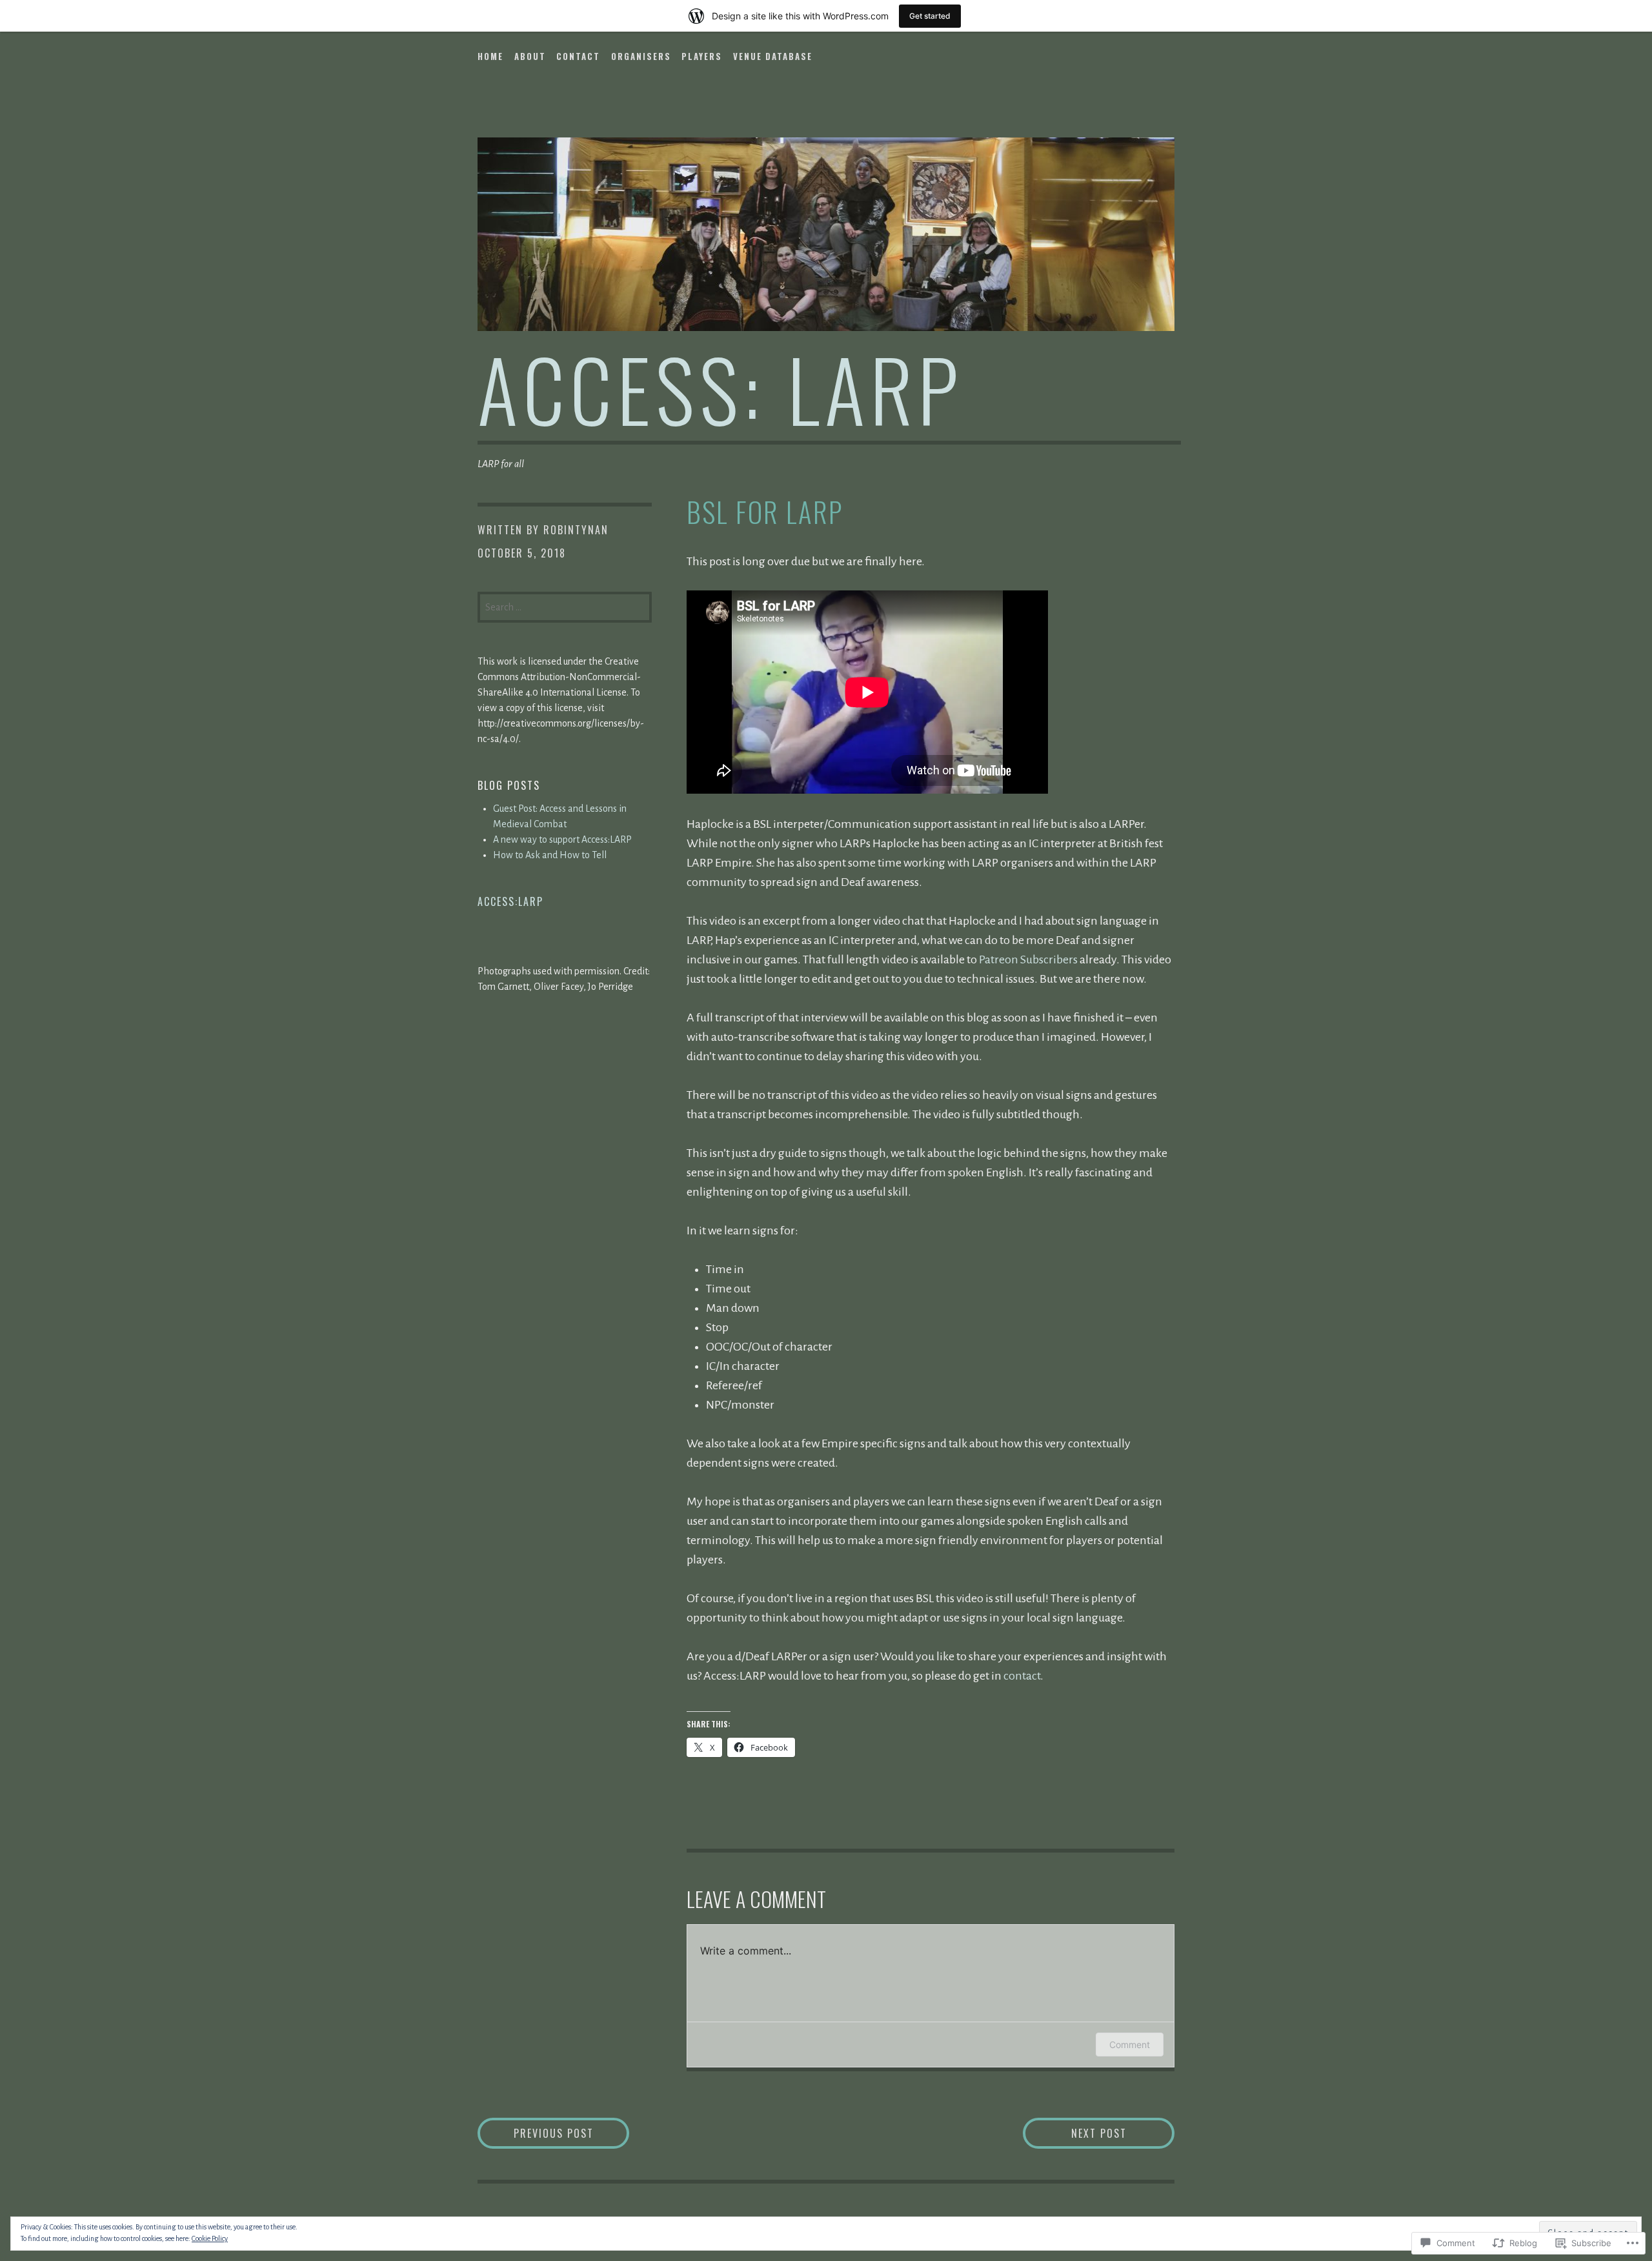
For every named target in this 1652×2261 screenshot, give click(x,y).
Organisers (641, 56)
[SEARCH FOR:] (565, 606)
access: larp (720, 388)
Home (490, 56)
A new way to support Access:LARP (562, 839)
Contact (578, 56)
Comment (1130, 2045)
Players (702, 56)
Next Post (1075, 2133)
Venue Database (773, 56)
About (530, 56)
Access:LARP (510, 901)
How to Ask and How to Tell (550, 855)
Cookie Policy (210, 2238)
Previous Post (536, 2133)
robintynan (576, 530)
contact (1022, 1676)
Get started (930, 16)
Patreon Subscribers (1028, 960)
